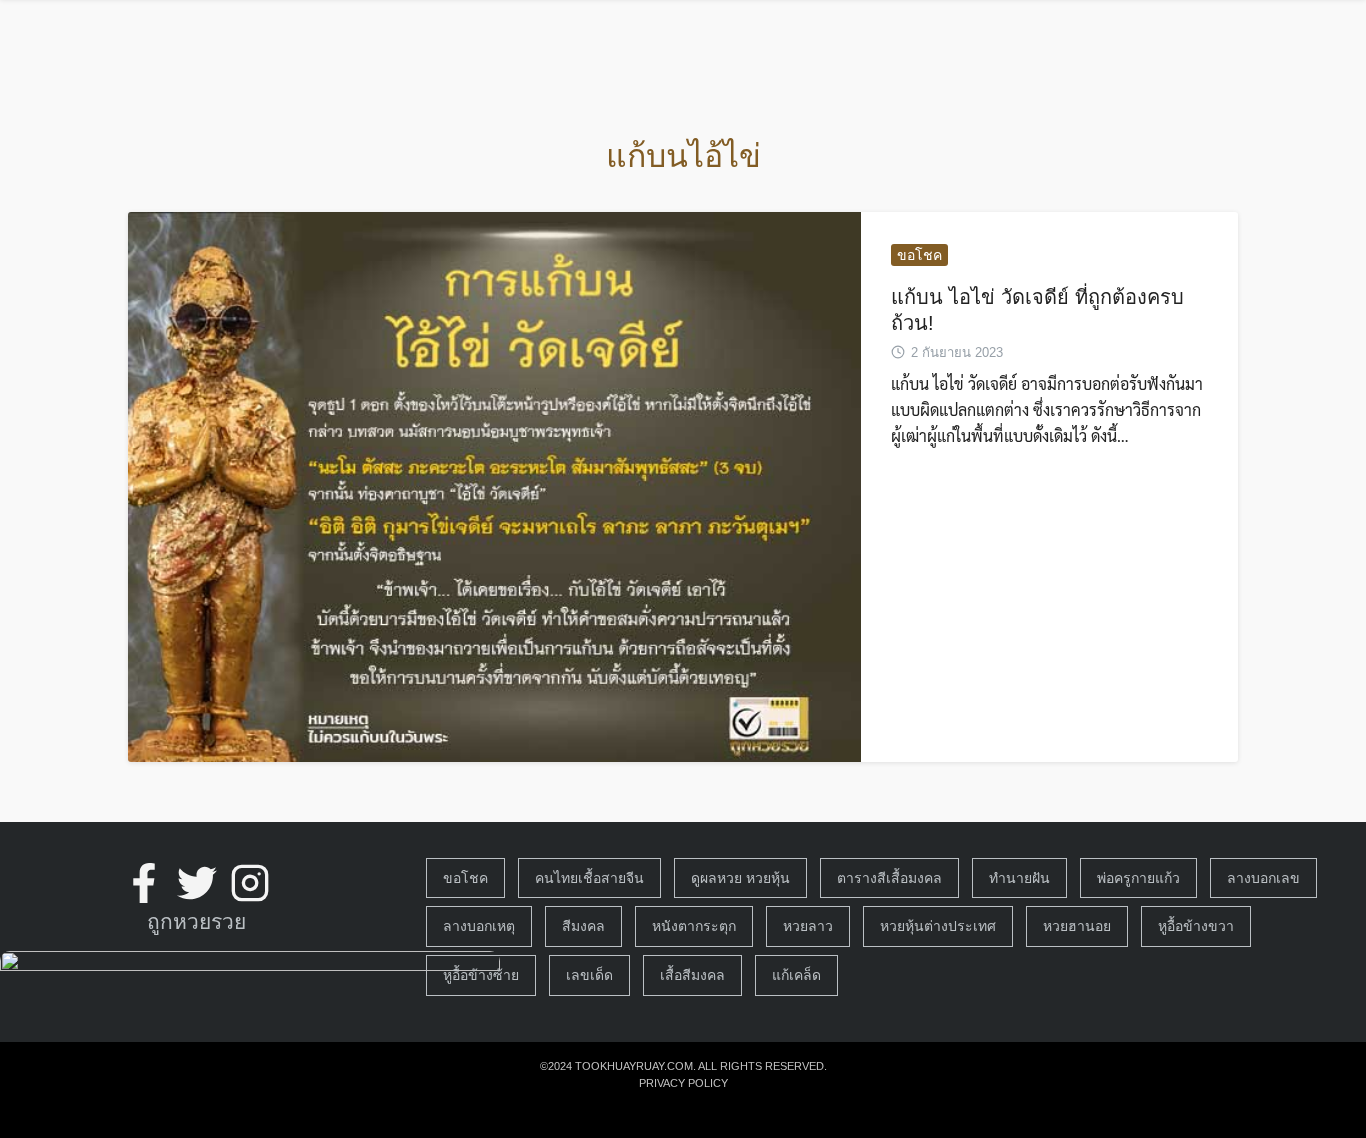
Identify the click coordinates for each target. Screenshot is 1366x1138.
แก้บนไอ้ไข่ (683, 156)
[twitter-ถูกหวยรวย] (197, 883)
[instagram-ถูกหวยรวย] (250, 883)
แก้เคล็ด (796, 975)
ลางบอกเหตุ (479, 926)
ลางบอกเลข (1263, 878)
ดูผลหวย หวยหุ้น (740, 878)
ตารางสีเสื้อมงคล (889, 878)
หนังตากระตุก (694, 926)
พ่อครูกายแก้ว (1138, 878)
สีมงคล (583, 926)
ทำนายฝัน (1019, 878)
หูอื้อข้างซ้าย (481, 975)
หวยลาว (808, 926)
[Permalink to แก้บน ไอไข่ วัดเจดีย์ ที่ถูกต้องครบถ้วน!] (494, 487)
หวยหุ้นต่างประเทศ (938, 926)
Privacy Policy (683, 1083)
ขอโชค (919, 255)
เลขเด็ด (589, 975)
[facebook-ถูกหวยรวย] (144, 883)
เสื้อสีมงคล (692, 975)
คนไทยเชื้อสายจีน (589, 878)
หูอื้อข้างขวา (1196, 926)
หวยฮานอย (1077, 926)
